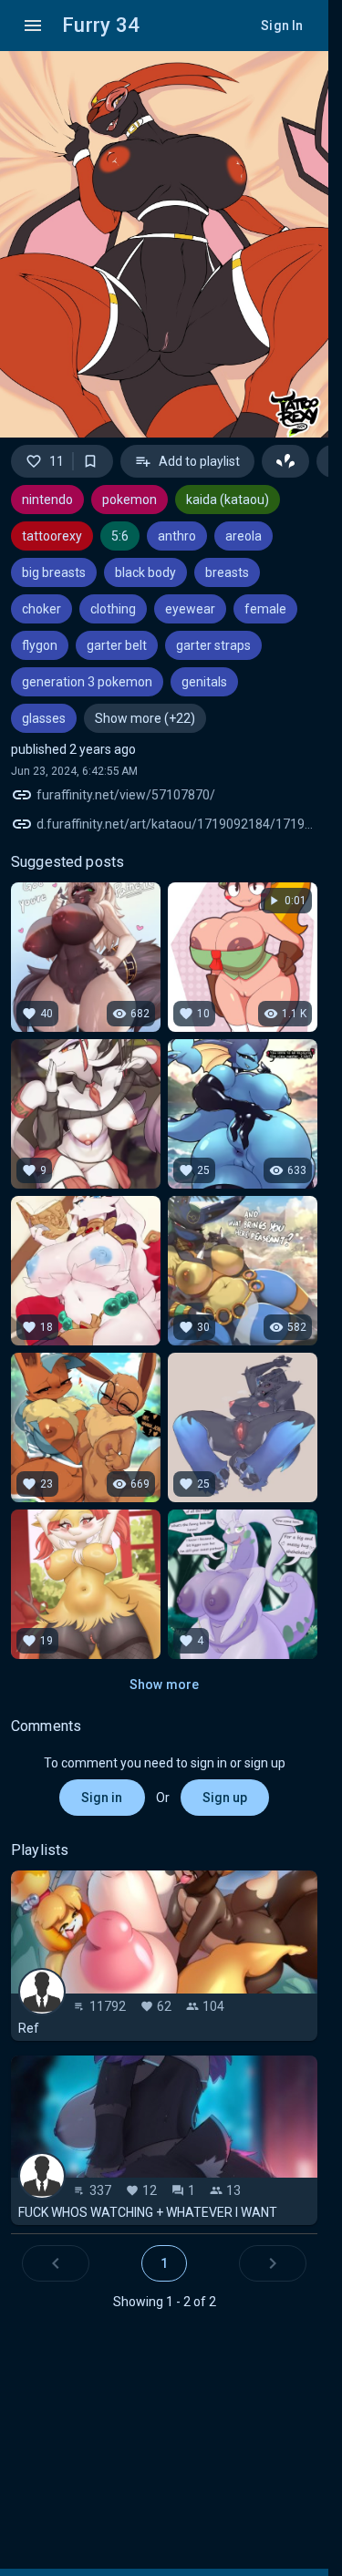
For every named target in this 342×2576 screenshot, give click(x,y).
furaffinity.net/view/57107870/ (126, 795)
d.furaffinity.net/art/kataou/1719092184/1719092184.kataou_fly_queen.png (177, 824)
